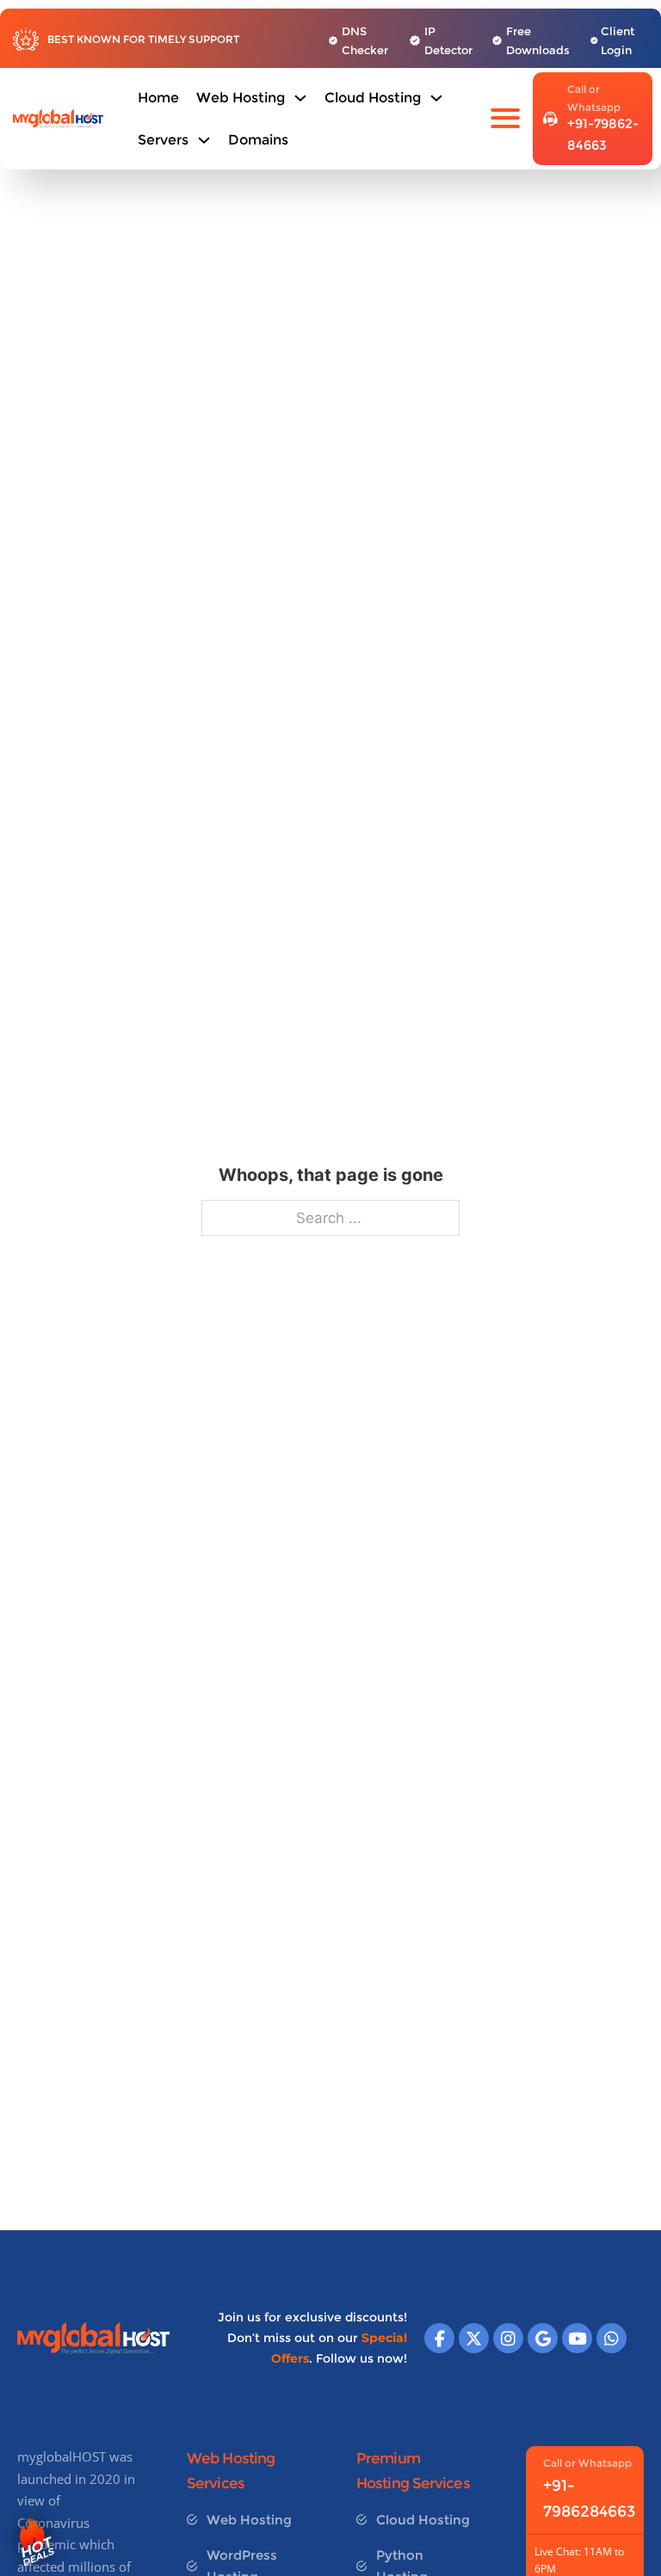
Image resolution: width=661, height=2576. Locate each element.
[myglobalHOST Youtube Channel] (577, 2338)
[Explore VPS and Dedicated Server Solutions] (204, 140)
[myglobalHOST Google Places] (543, 2338)
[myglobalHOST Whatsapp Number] (612, 2338)
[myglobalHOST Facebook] (439, 2338)
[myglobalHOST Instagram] (508, 2338)
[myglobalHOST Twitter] (474, 2338)
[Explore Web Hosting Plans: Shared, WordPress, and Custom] (300, 98)
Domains (258, 140)
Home (158, 98)
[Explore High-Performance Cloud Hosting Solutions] (436, 98)
